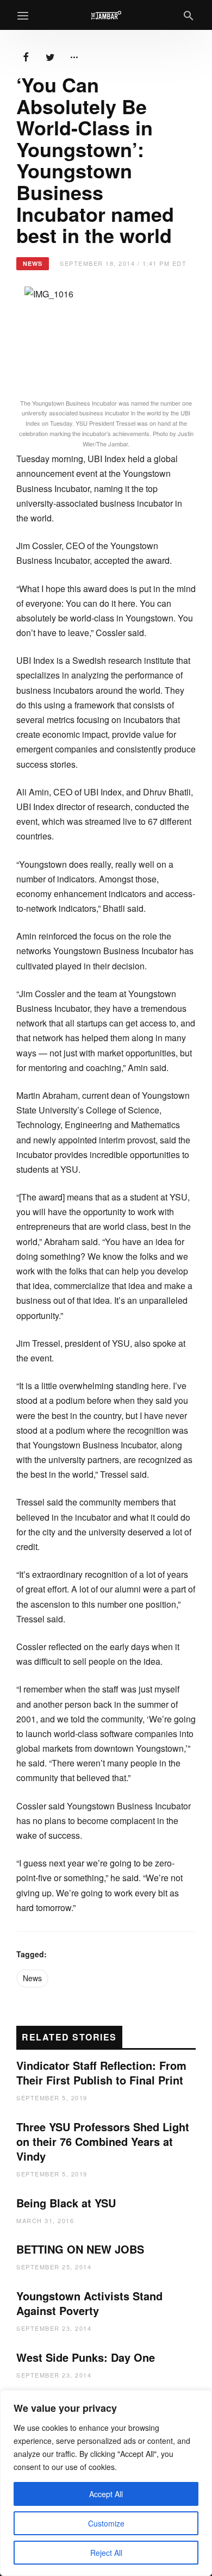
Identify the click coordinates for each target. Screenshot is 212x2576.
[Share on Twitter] (50, 56)
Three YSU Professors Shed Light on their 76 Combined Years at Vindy (103, 2141)
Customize (106, 2523)
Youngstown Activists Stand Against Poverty (89, 2303)
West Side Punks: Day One (86, 2357)
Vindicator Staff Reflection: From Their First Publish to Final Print (101, 2073)
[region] (106, 2483)
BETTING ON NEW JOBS (80, 2249)
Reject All (106, 2553)
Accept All (106, 2494)
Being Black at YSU (66, 2203)
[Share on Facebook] (26, 56)
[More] (74, 56)
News (32, 1978)
